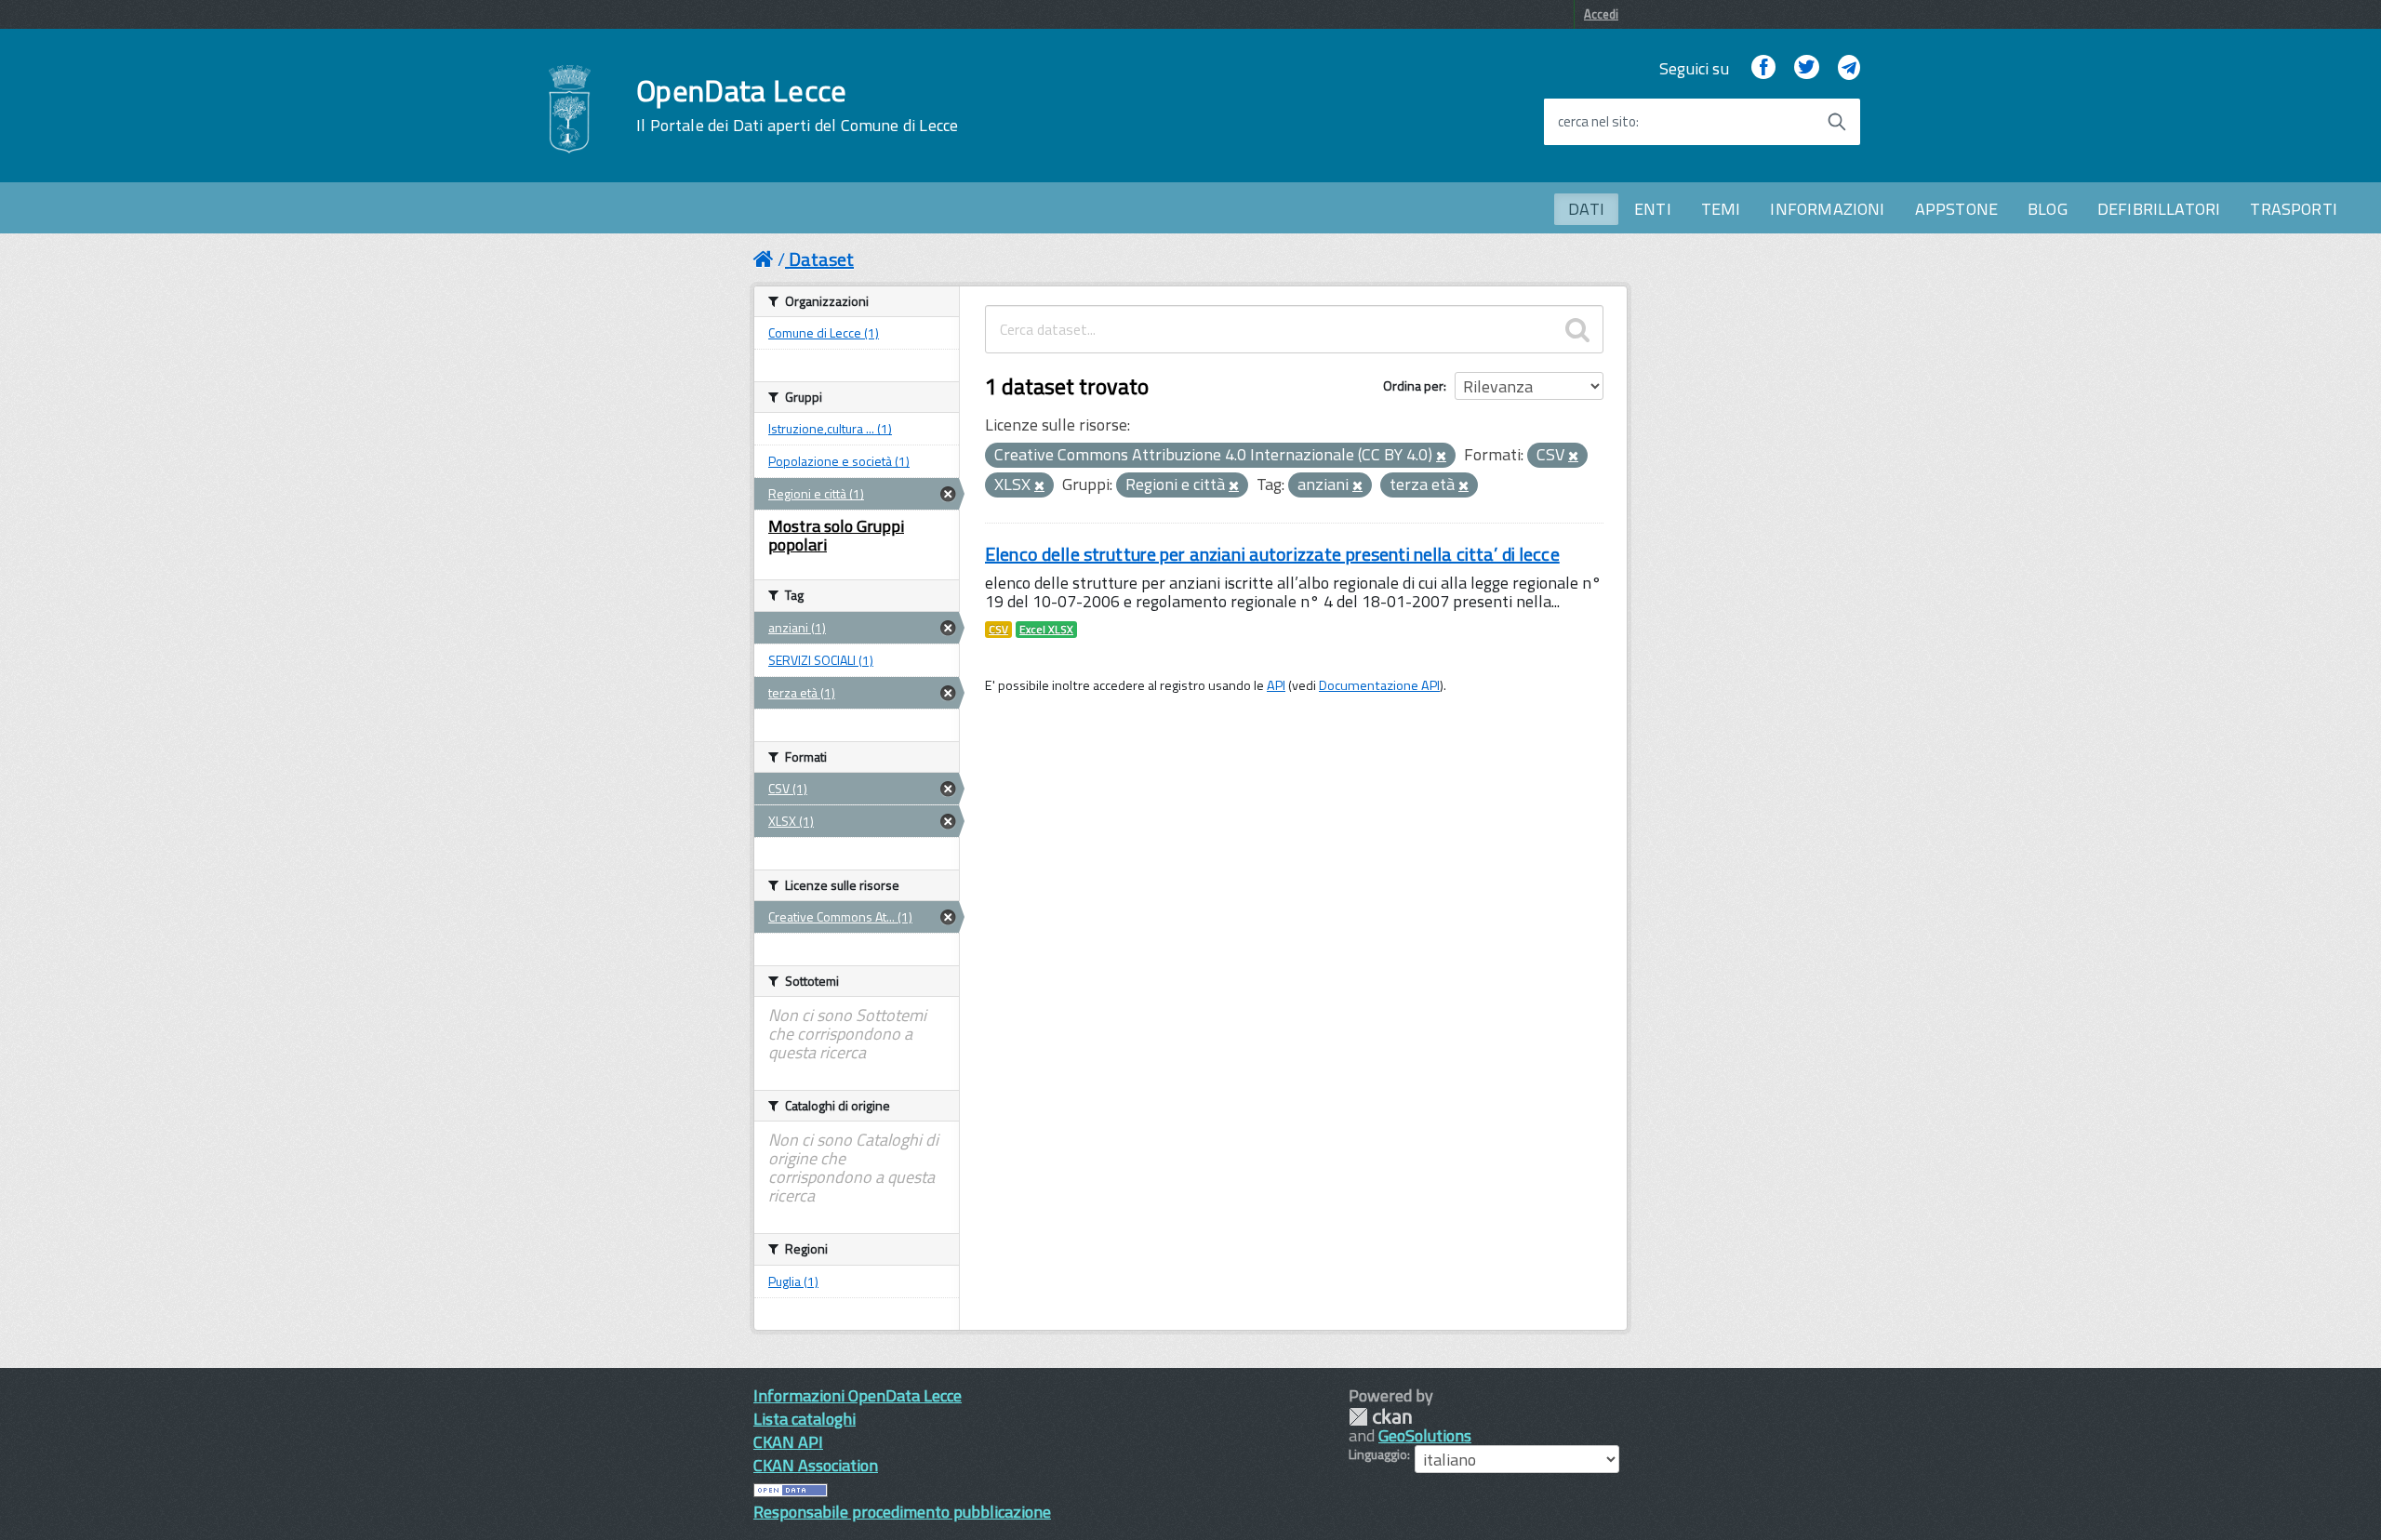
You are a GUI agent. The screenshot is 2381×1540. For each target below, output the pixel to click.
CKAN (1380, 1417)
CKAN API (788, 1442)
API (1276, 685)
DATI (1586, 209)
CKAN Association (816, 1465)
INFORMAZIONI (1827, 209)
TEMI (1721, 209)
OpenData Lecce (797, 105)
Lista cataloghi (805, 1419)
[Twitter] (1806, 68)
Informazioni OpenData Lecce (858, 1395)
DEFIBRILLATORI (2159, 209)
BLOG (2048, 209)
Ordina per (1413, 385)
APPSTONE (1956, 209)
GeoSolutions (1425, 1435)
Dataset (821, 259)
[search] (1577, 329)
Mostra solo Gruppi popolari (836, 535)
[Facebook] (1763, 68)
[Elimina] (1441, 457)
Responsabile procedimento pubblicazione (902, 1512)
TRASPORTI (2294, 209)
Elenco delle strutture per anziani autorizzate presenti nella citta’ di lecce (1272, 554)
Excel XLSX (1046, 630)
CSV (998, 630)
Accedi (1601, 14)
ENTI (1653, 209)
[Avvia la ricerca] (1837, 122)
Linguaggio (1378, 1454)
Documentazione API (1379, 685)
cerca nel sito (1597, 122)
